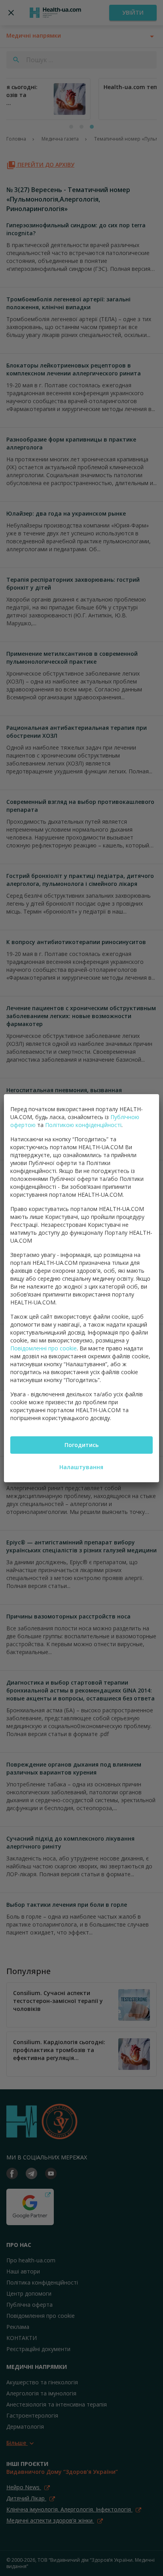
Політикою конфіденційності (83, 1125)
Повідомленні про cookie (44, 1348)
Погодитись (81, 1445)
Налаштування (81, 1467)
